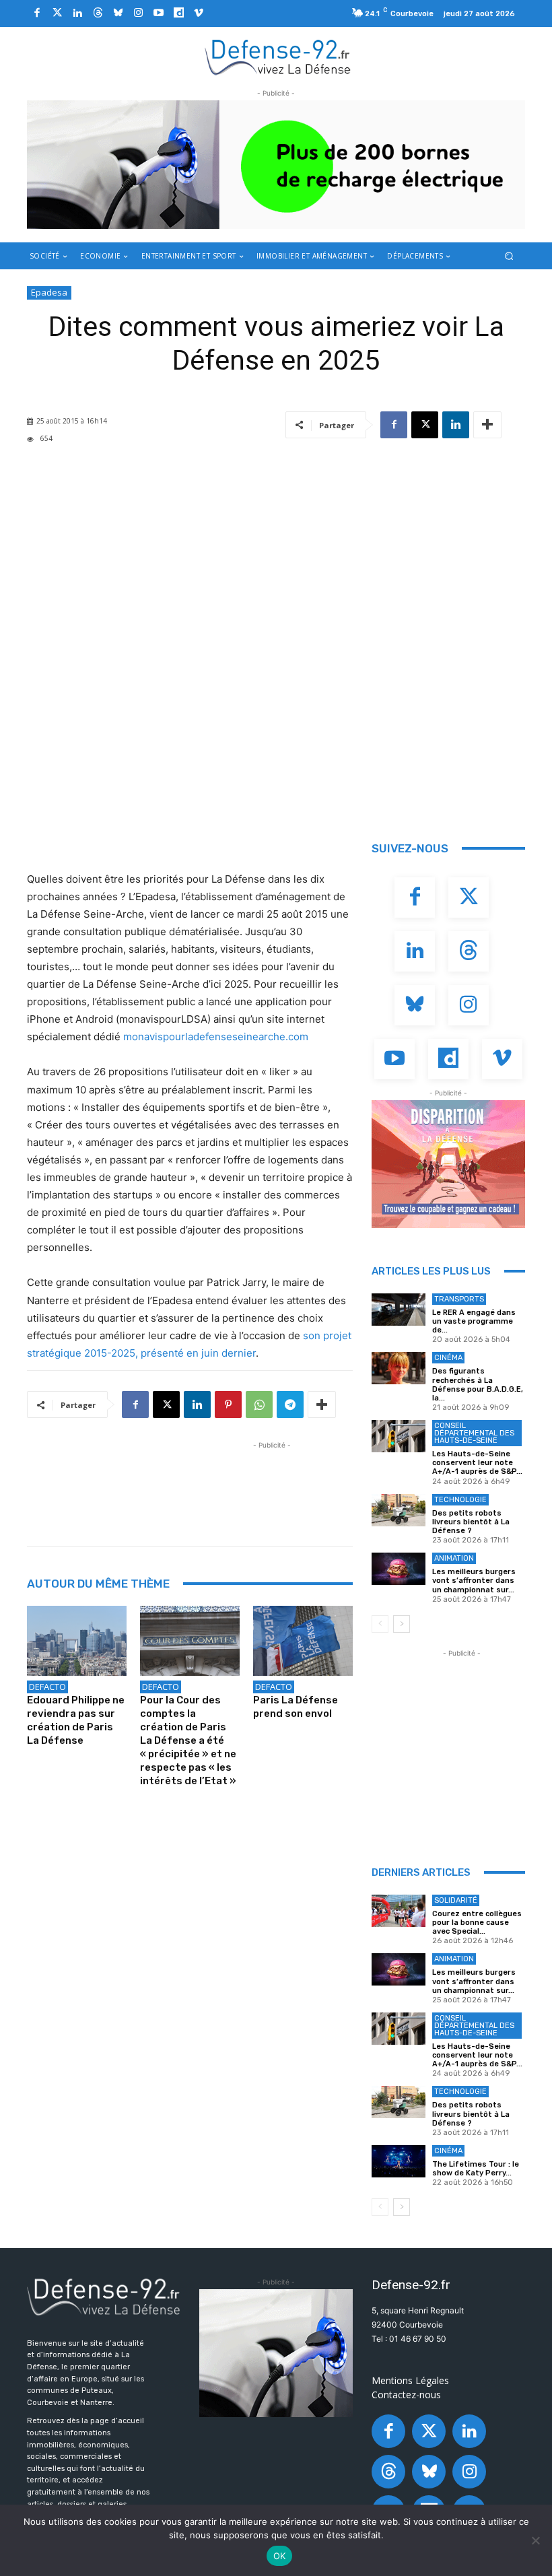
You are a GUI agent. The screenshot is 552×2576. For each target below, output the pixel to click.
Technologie (460, 1500)
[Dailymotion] (178, 13)
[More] (487, 425)
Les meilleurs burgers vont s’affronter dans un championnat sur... (474, 1581)
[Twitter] (57, 13)
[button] (509, 256)
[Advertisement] (272, 1483)
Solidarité (456, 1900)
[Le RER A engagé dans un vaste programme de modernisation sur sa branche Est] (399, 1310)
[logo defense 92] (278, 57)
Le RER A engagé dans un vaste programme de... (474, 1321)
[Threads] (98, 13)
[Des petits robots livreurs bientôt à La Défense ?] (399, 1510)
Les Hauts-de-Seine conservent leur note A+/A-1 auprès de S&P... (477, 1463)
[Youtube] (158, 13)
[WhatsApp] (259, 1404)
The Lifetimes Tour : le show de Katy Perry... (476, 2169)
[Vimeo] (199, 13)
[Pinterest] (228, 1404)
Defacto (47, 1687)
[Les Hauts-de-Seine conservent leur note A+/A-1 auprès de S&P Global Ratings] (399, 1436)
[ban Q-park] (276, 2353)
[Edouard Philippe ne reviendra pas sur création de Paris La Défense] (77, 1641)
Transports (459, 1299)
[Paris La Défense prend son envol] (303, 1641)
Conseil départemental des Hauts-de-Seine (474, 1433)
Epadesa (49, 292)
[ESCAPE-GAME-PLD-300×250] (448, 1164)
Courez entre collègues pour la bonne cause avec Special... (477, 1923)
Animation (454, 1558)
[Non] (535, 2540)
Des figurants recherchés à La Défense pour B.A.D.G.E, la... (478, 1385)
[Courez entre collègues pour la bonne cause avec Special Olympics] (399, 1911)
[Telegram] (290, 1404)
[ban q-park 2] (276, 165)
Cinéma (448, 1358)
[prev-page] (380, 1624)
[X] (425, 425)
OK (280, 2556)
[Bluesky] (118, 13)
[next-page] (402, 1624)
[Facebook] (37, 13)
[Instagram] (138, 13)
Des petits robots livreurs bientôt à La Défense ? (471, 1522)
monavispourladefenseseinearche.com (216, 1037)
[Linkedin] (77, 13)
